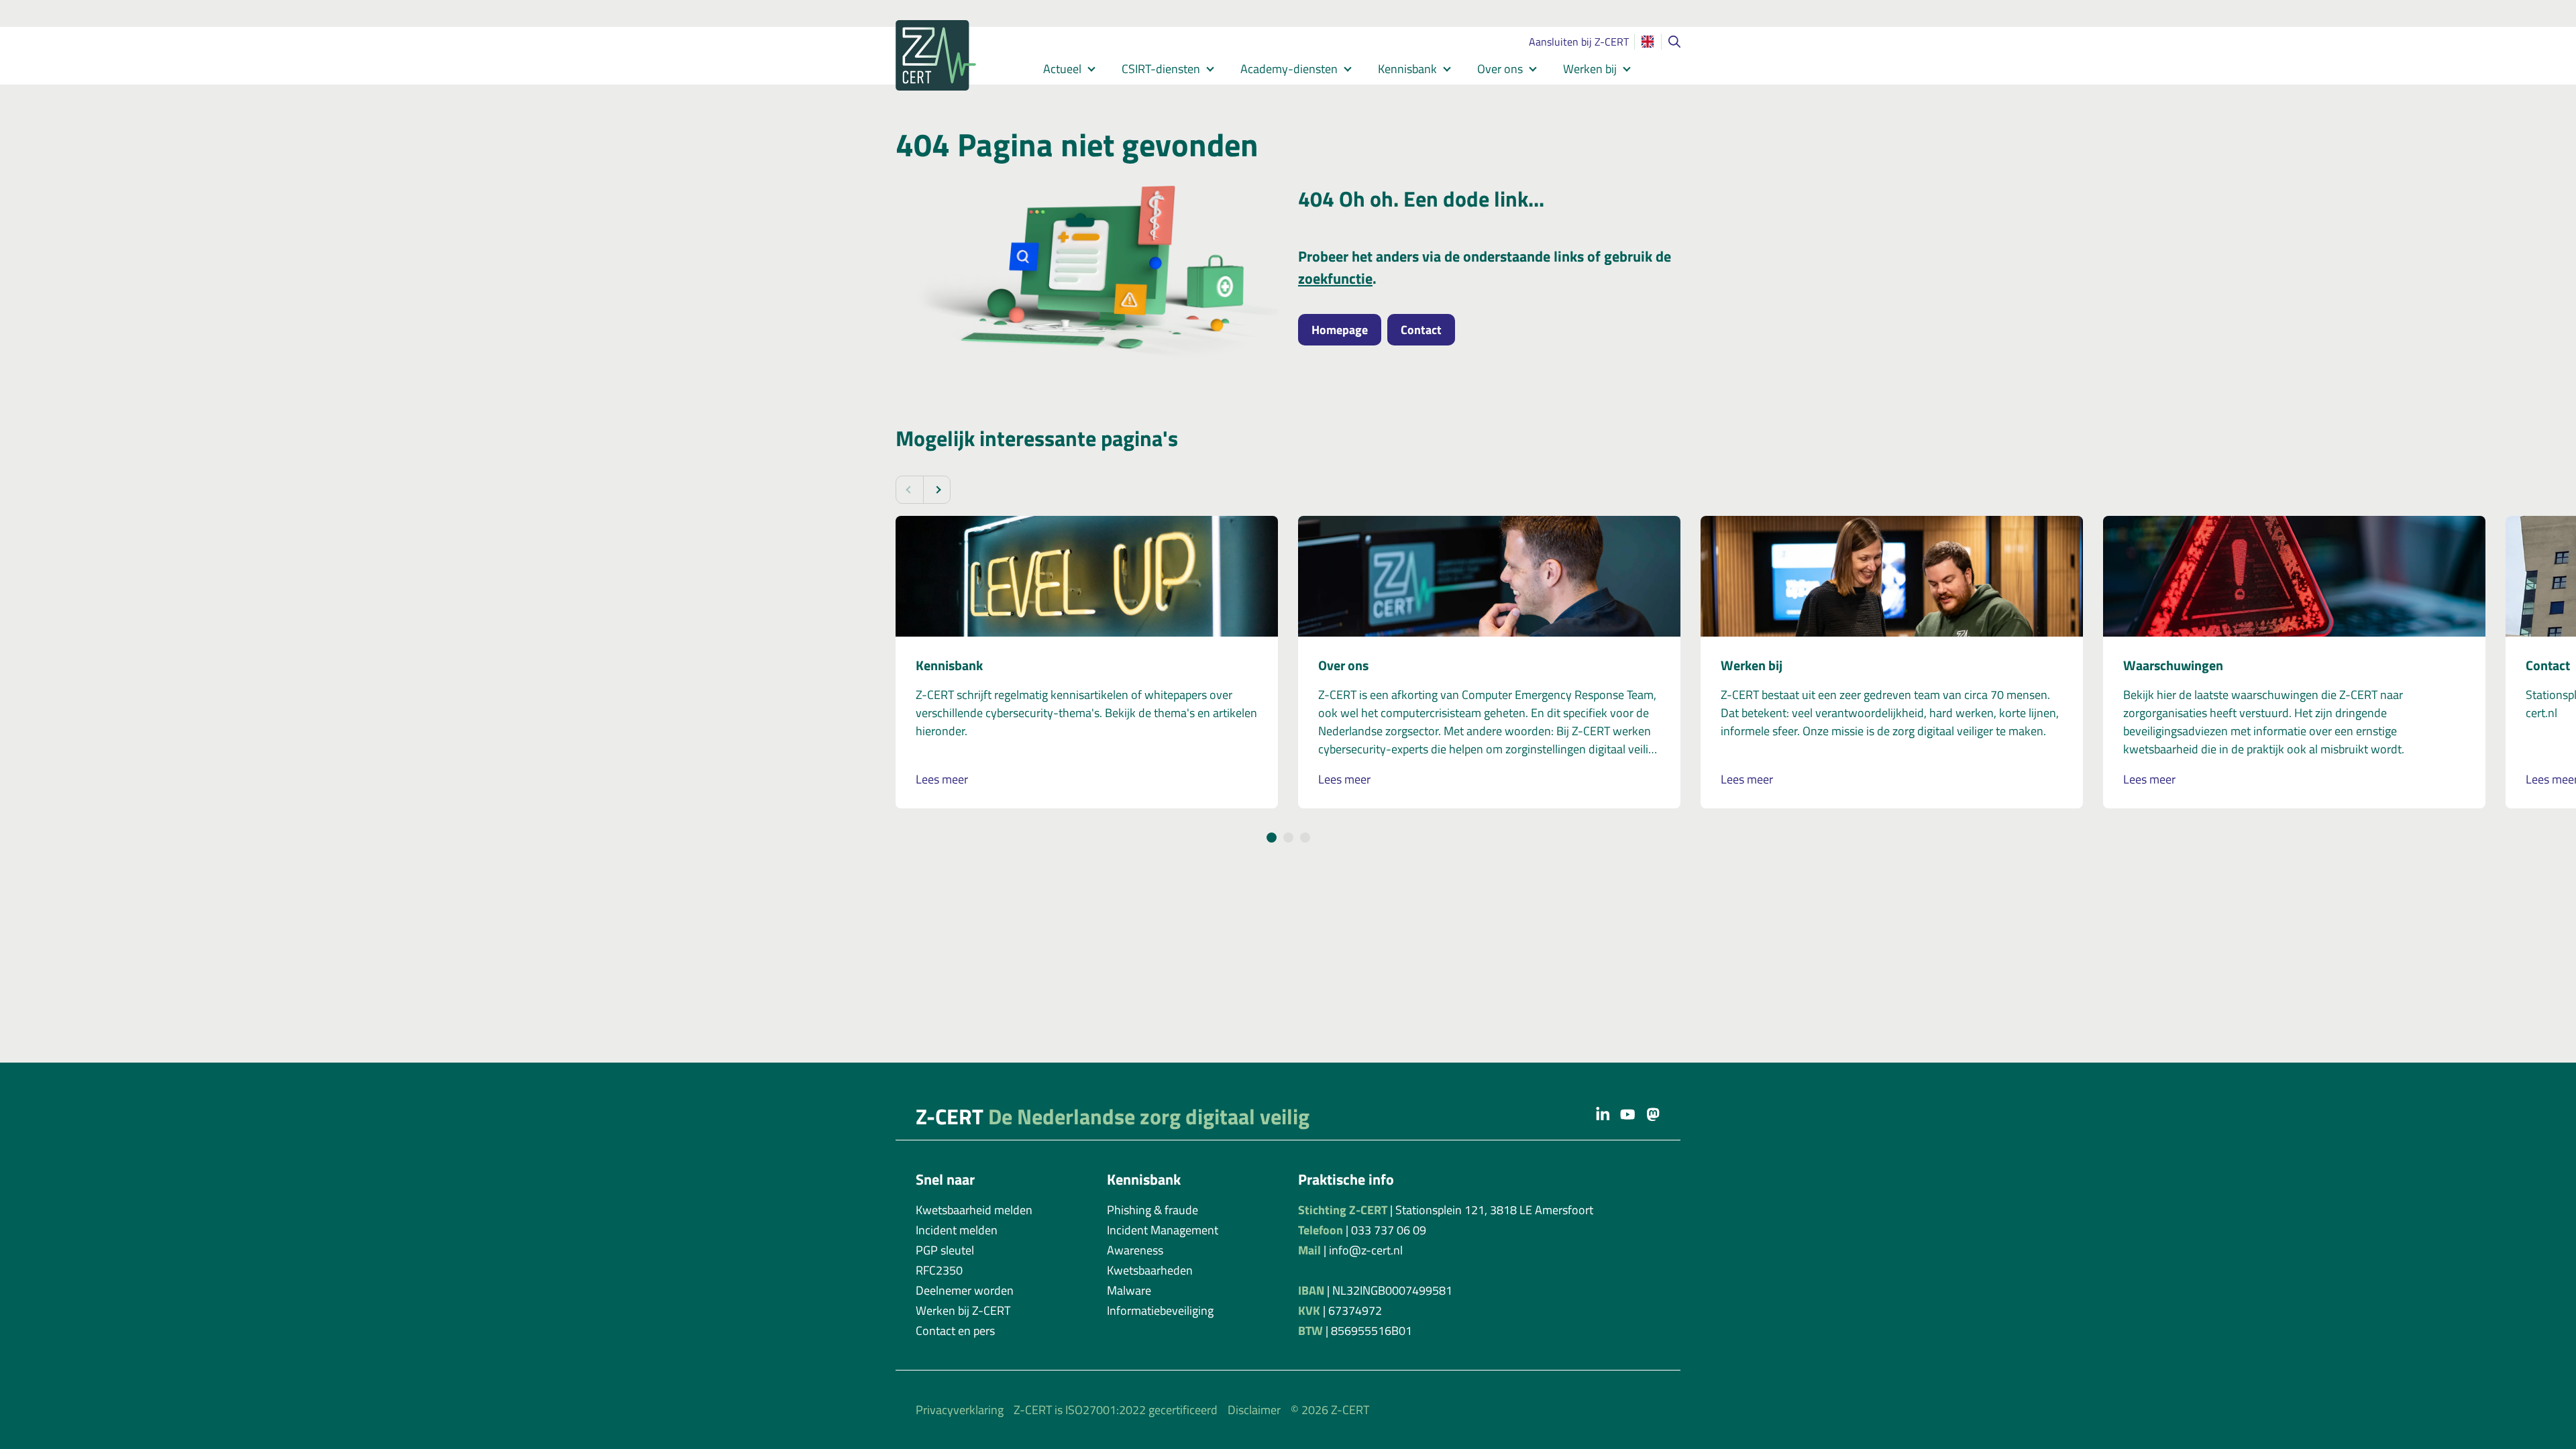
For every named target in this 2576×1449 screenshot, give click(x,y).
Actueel (1062, 69)
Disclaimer (1254, 1410)
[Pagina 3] (1305, 838)
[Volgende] (936, 490)
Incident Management (1163, 1230)
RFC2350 (939, 1270)
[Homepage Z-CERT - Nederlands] (953, 55)
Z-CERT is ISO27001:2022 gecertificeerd (1116, 1410)
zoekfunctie (1335, 278)
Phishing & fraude (1152, 1210)
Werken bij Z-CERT (963, 1310)
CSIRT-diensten (1161, 69)
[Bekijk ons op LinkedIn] (1603, 1114)
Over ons (1500, 69)
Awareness (1135, 1250)
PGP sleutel (945, 1250)
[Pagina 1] (1272, 838)
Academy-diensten (1289, 69)
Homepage (1340, 330)
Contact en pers (955, 1331)
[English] (1648, 42)
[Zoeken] (1674, 42)
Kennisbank (1407, 69)
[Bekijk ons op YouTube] (1628, 1114)
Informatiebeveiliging (1160, 1310)
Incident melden (957, 1230)
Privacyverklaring (960, 1410)
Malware (1129, 1290)
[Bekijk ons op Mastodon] (1653, 1114)
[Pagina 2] (1288, 838)
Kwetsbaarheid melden (974, 1210)
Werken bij (1590, 69)
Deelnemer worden (965, 1290)
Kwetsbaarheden (1150, 1270)
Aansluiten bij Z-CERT (1579, 42)
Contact (1421, 330)
